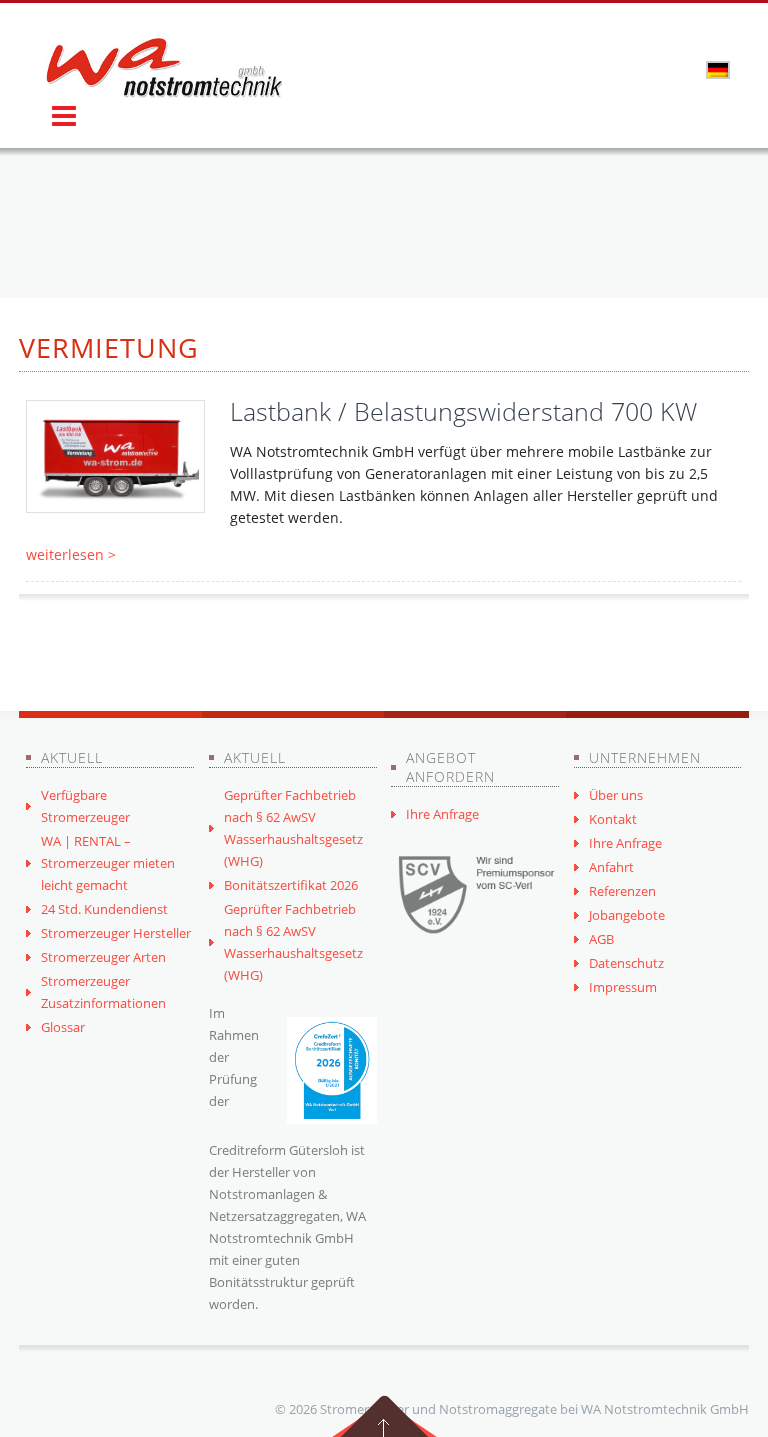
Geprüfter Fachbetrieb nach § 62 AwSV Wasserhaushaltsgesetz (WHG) (293, 828)
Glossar (63, 1027)
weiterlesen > (71, 554)
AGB (601, 939)
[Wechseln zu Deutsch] (718, 69)
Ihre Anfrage (442, 814)
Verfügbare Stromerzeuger (85, 806)
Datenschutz (626, 963)
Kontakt (613, 819)
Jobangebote (627, 915)
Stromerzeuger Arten (103, 957)
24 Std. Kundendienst (104, 909)
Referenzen (622, 891)
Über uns (616, 795)
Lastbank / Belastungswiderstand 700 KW (463, 411)
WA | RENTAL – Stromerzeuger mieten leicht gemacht (108, 863)
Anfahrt (611, 867)
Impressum (623, 987)
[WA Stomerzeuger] (164, 68)
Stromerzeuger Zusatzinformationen (103, 992)
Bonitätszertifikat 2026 (291, 885)
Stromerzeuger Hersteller (116, 933)
